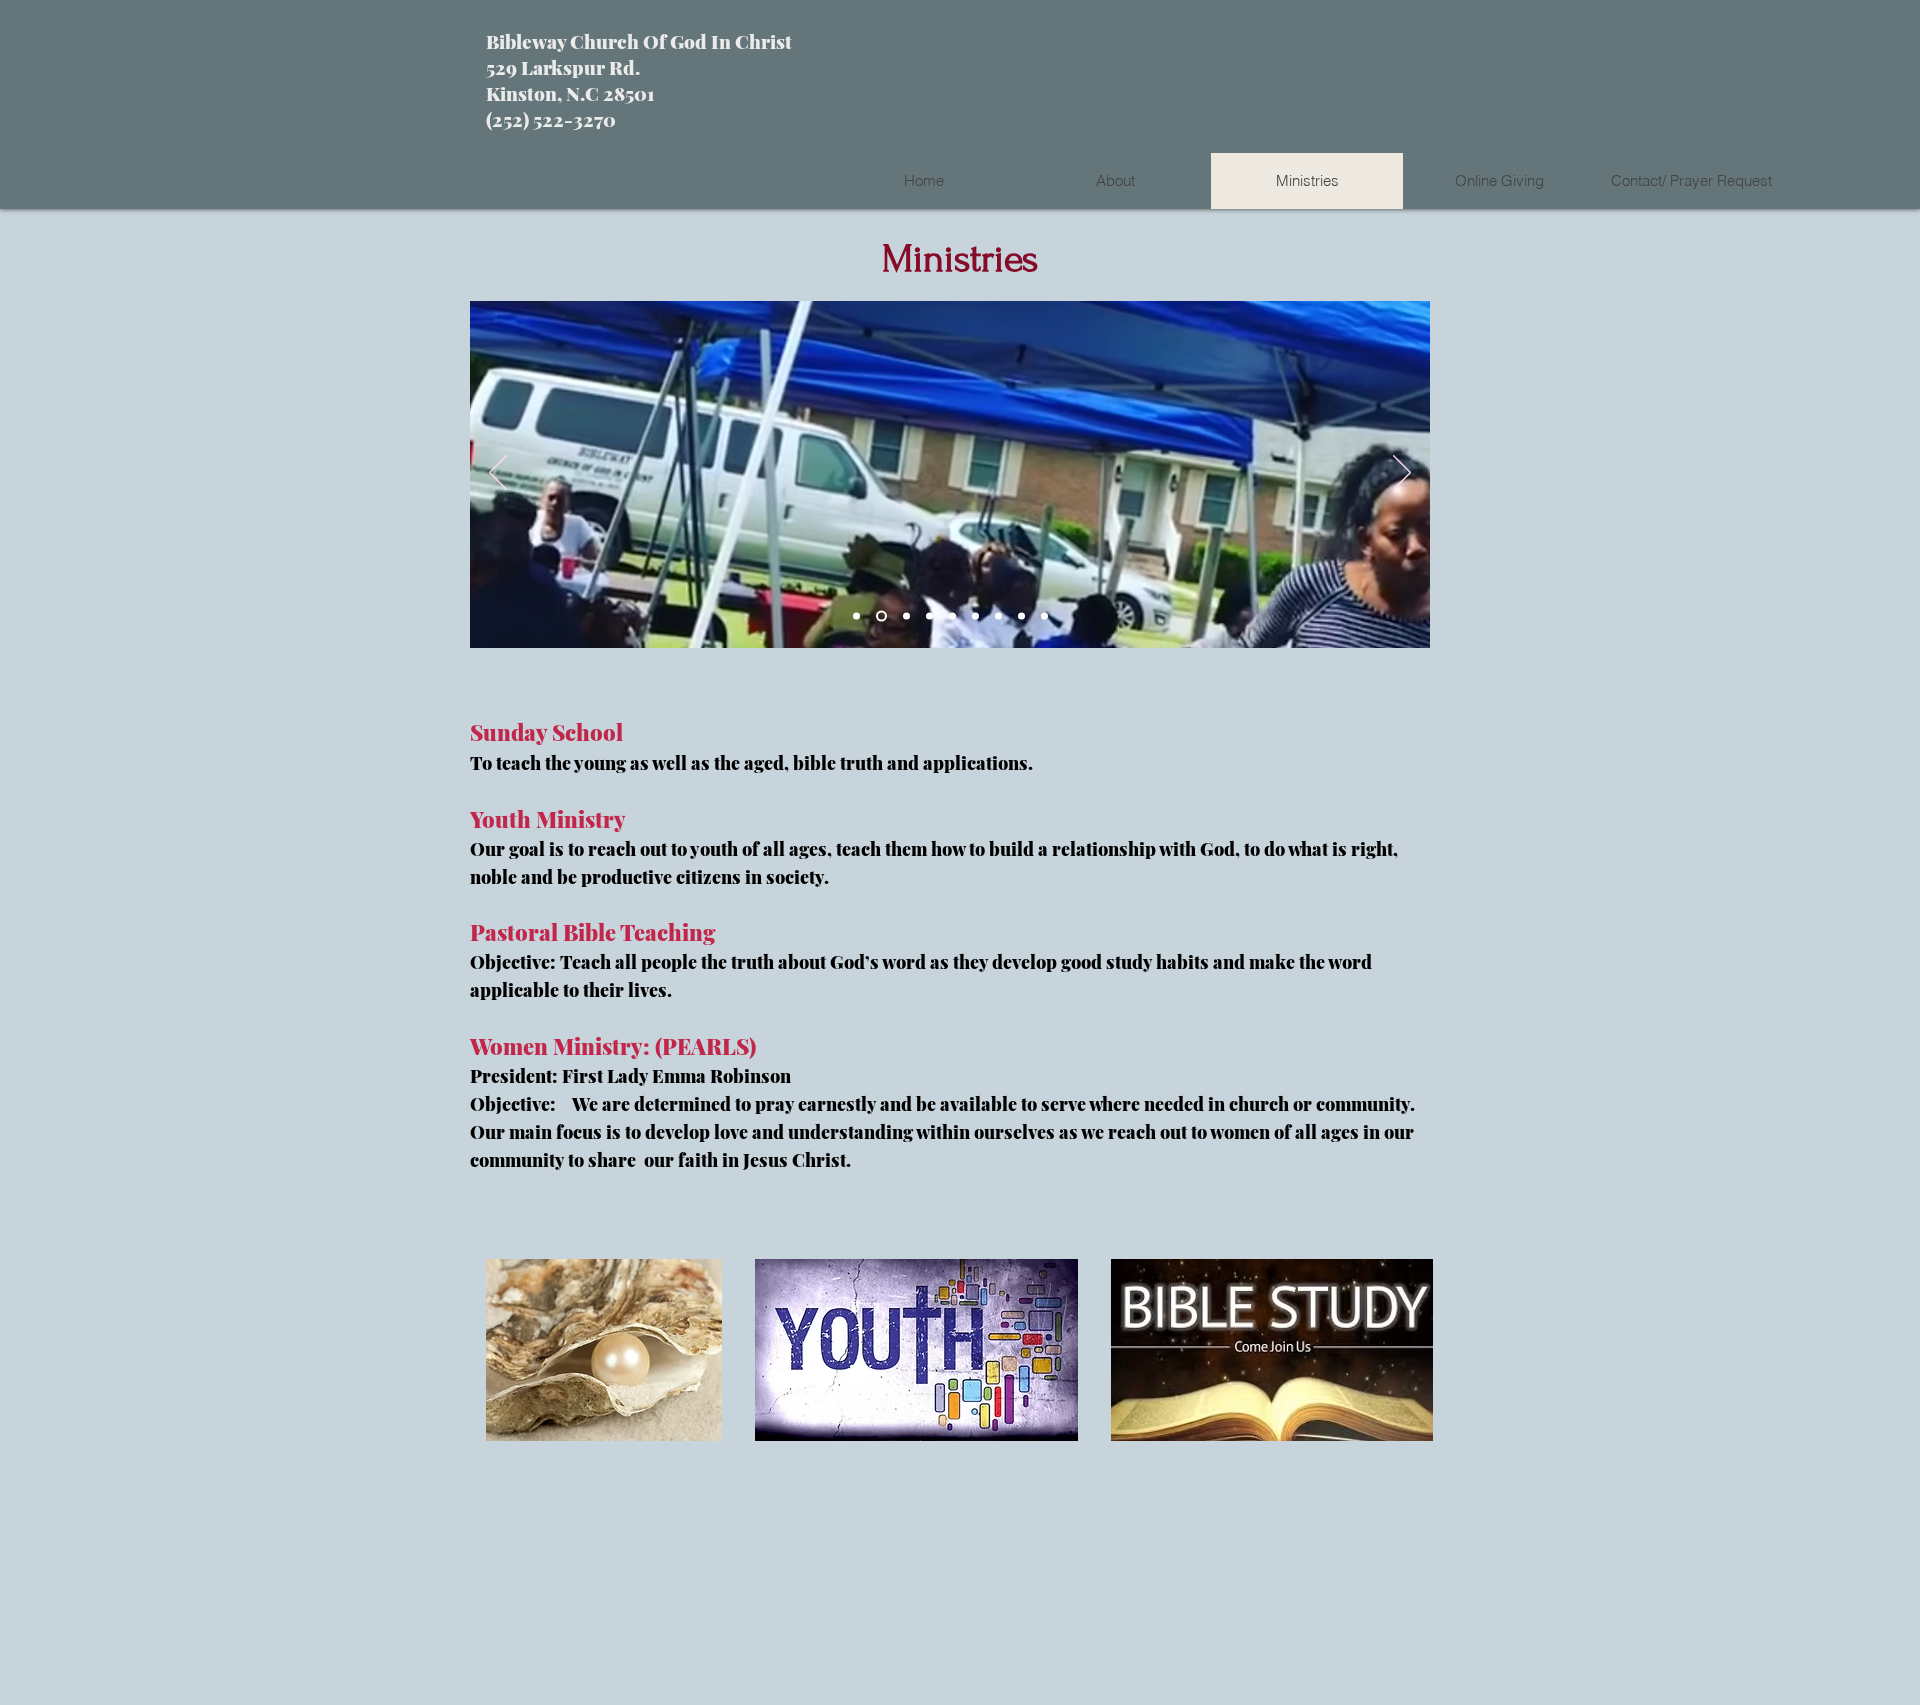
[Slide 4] (929, 616)
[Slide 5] (952, 616)
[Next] (1402, 474)
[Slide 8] (1021, 616)
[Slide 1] (856, 616)
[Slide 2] (879, 616)
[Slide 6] (975, 616)
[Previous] (498, 474)
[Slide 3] (904, 616)
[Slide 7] (998, 616)
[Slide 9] (1044, 616)
